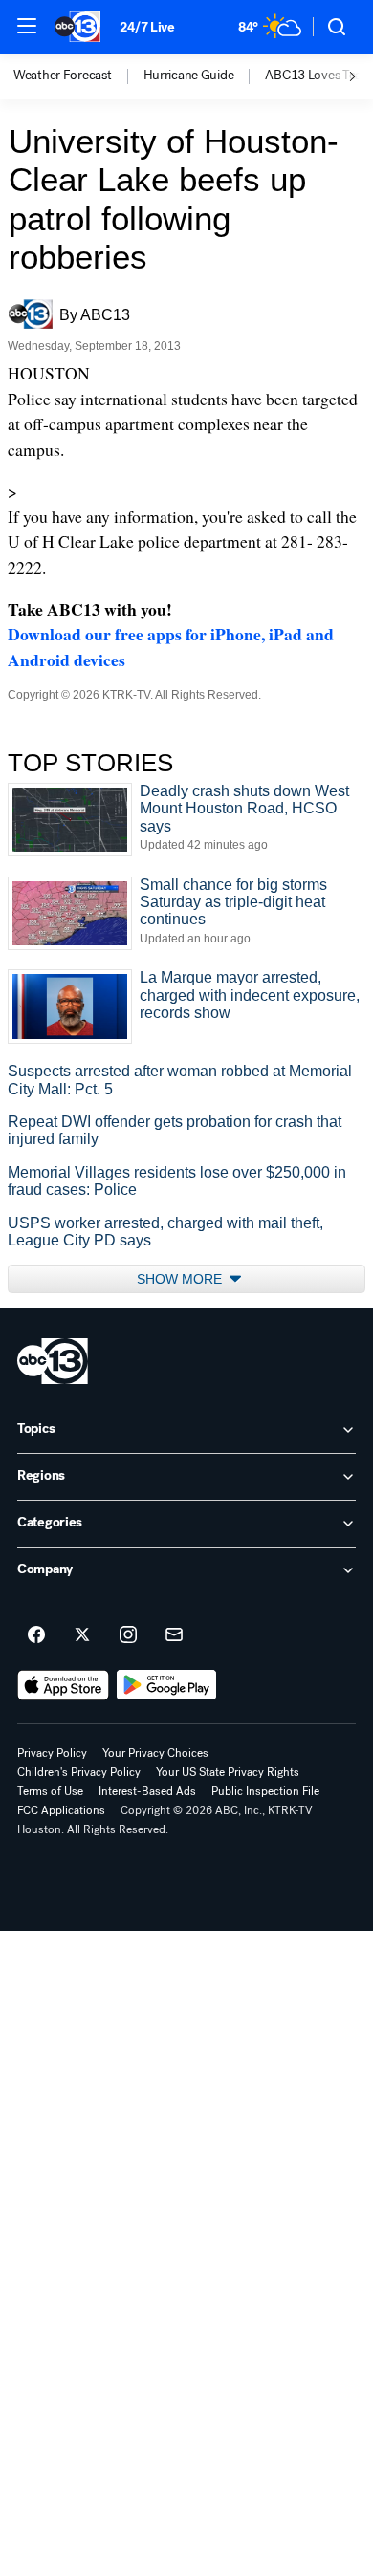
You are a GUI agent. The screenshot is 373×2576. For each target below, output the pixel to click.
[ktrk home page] (53, 1361)
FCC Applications (61, 1810)
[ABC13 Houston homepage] (77, 27)
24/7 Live (147, 27)
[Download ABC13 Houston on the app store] (63, 1685)
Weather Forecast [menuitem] (63, 76)
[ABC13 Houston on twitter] (82, 1635)
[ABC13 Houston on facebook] (36, 1635)
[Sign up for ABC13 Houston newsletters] (174, 1635)
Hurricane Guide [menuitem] (189, 76)
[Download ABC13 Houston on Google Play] (167, 1685)
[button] (27, 26)
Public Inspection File (265, 1791)
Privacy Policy (52, 1753)
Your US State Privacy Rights (228, 1772)
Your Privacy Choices (155, 1753)
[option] (78, 76)
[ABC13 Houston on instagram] (128, 1635)
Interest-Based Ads (147, 1791)
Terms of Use (50, 1791)
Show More (181, 1279)
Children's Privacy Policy (79, 1772)
